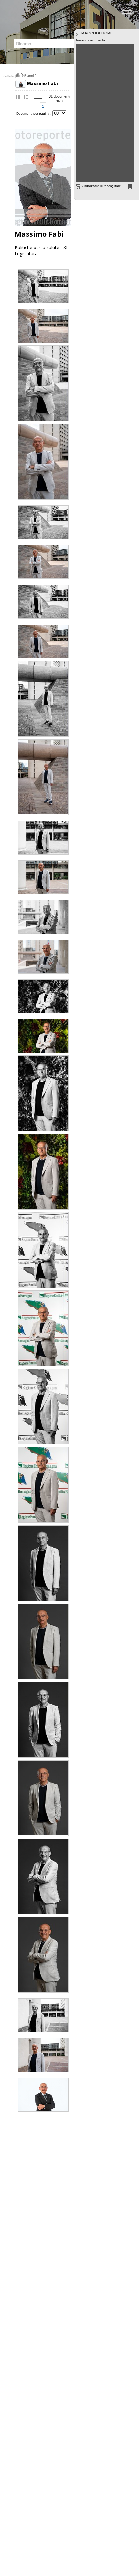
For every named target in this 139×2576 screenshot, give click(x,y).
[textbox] (45, 44)
